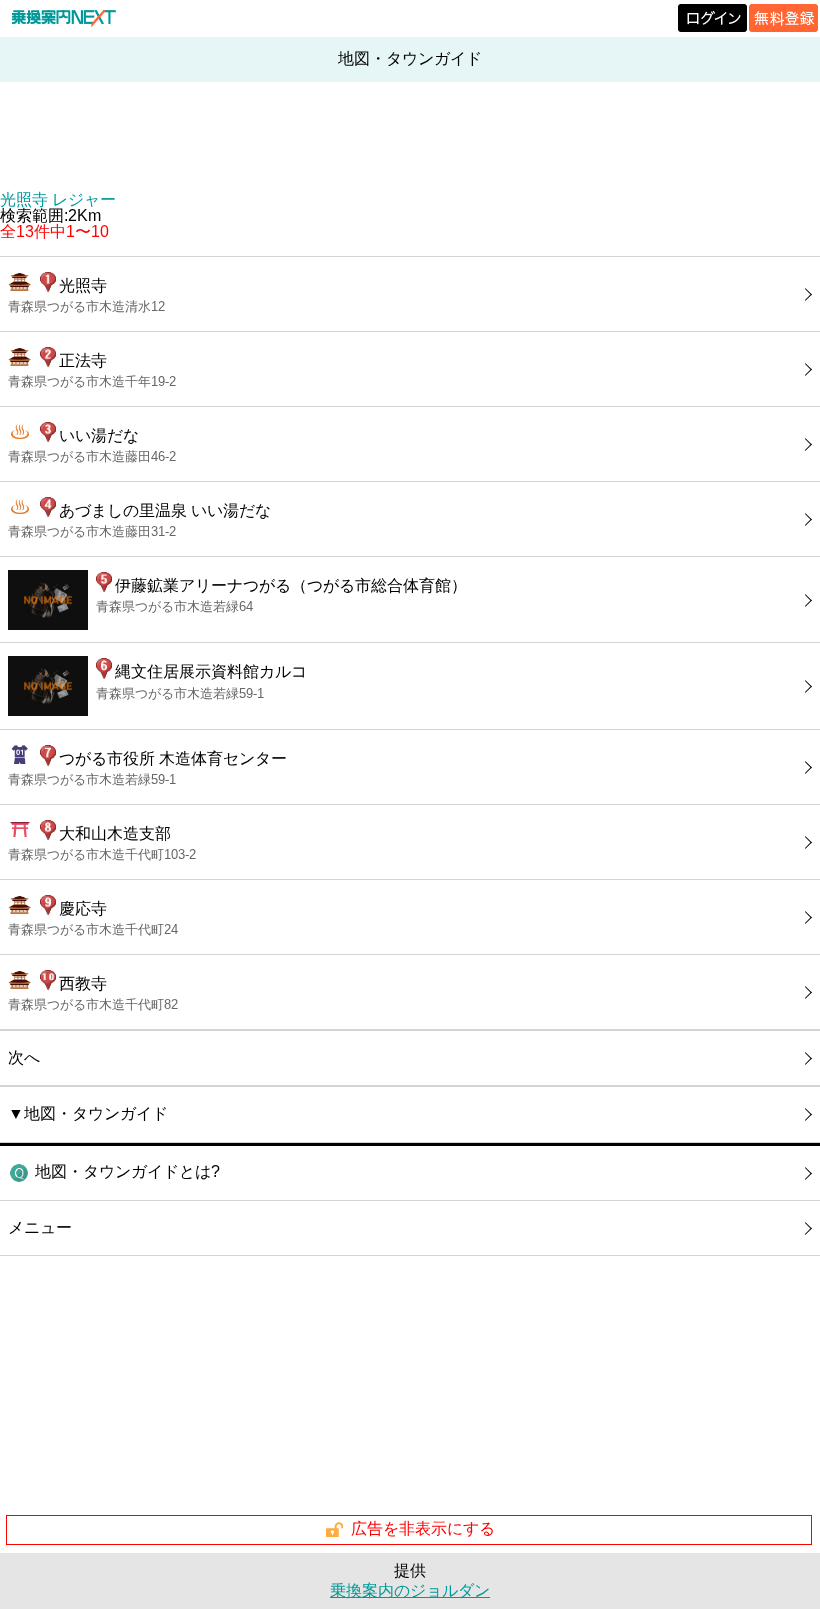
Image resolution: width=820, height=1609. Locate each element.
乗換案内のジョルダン (410, 1590)
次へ (24, 1057)
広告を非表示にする (423, 1528)
